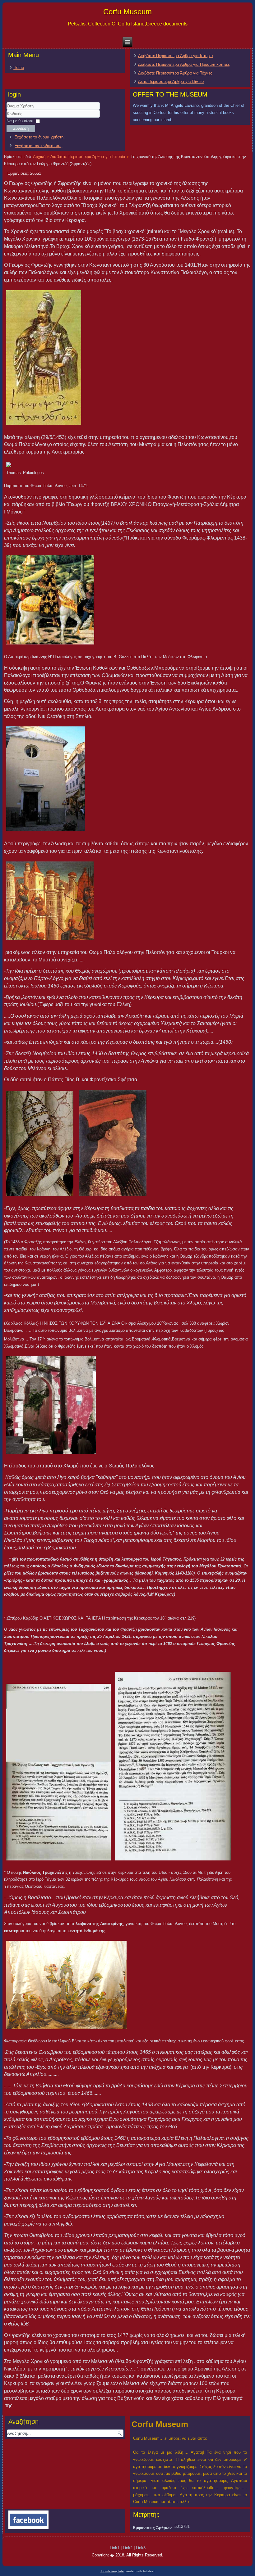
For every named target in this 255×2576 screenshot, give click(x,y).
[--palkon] (44, 359)
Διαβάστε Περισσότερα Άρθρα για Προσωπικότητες (184, 64)
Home (19, 68)
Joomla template (112, 2571)
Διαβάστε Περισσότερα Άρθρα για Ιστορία (176, 56)
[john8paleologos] (50, 601)
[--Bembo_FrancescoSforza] (113, 1144)
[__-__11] (49, 1406)
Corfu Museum (127, 12)
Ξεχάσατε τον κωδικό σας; (39, 146)
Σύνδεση (21, 128)
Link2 (128, 2548)
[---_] (46, 780)
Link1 (115, 2548)
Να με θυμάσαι (20, 121)
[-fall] (50, 902)
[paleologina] (66, 1986)
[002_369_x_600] (172, 1767)
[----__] (40, 1145)
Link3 (141, 2548)
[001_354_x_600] (58, 1773)
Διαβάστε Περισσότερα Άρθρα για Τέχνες (175, 73)
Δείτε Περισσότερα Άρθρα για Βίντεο (171, 81)
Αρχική (39, 157)
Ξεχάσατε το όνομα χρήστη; (40, 137)
